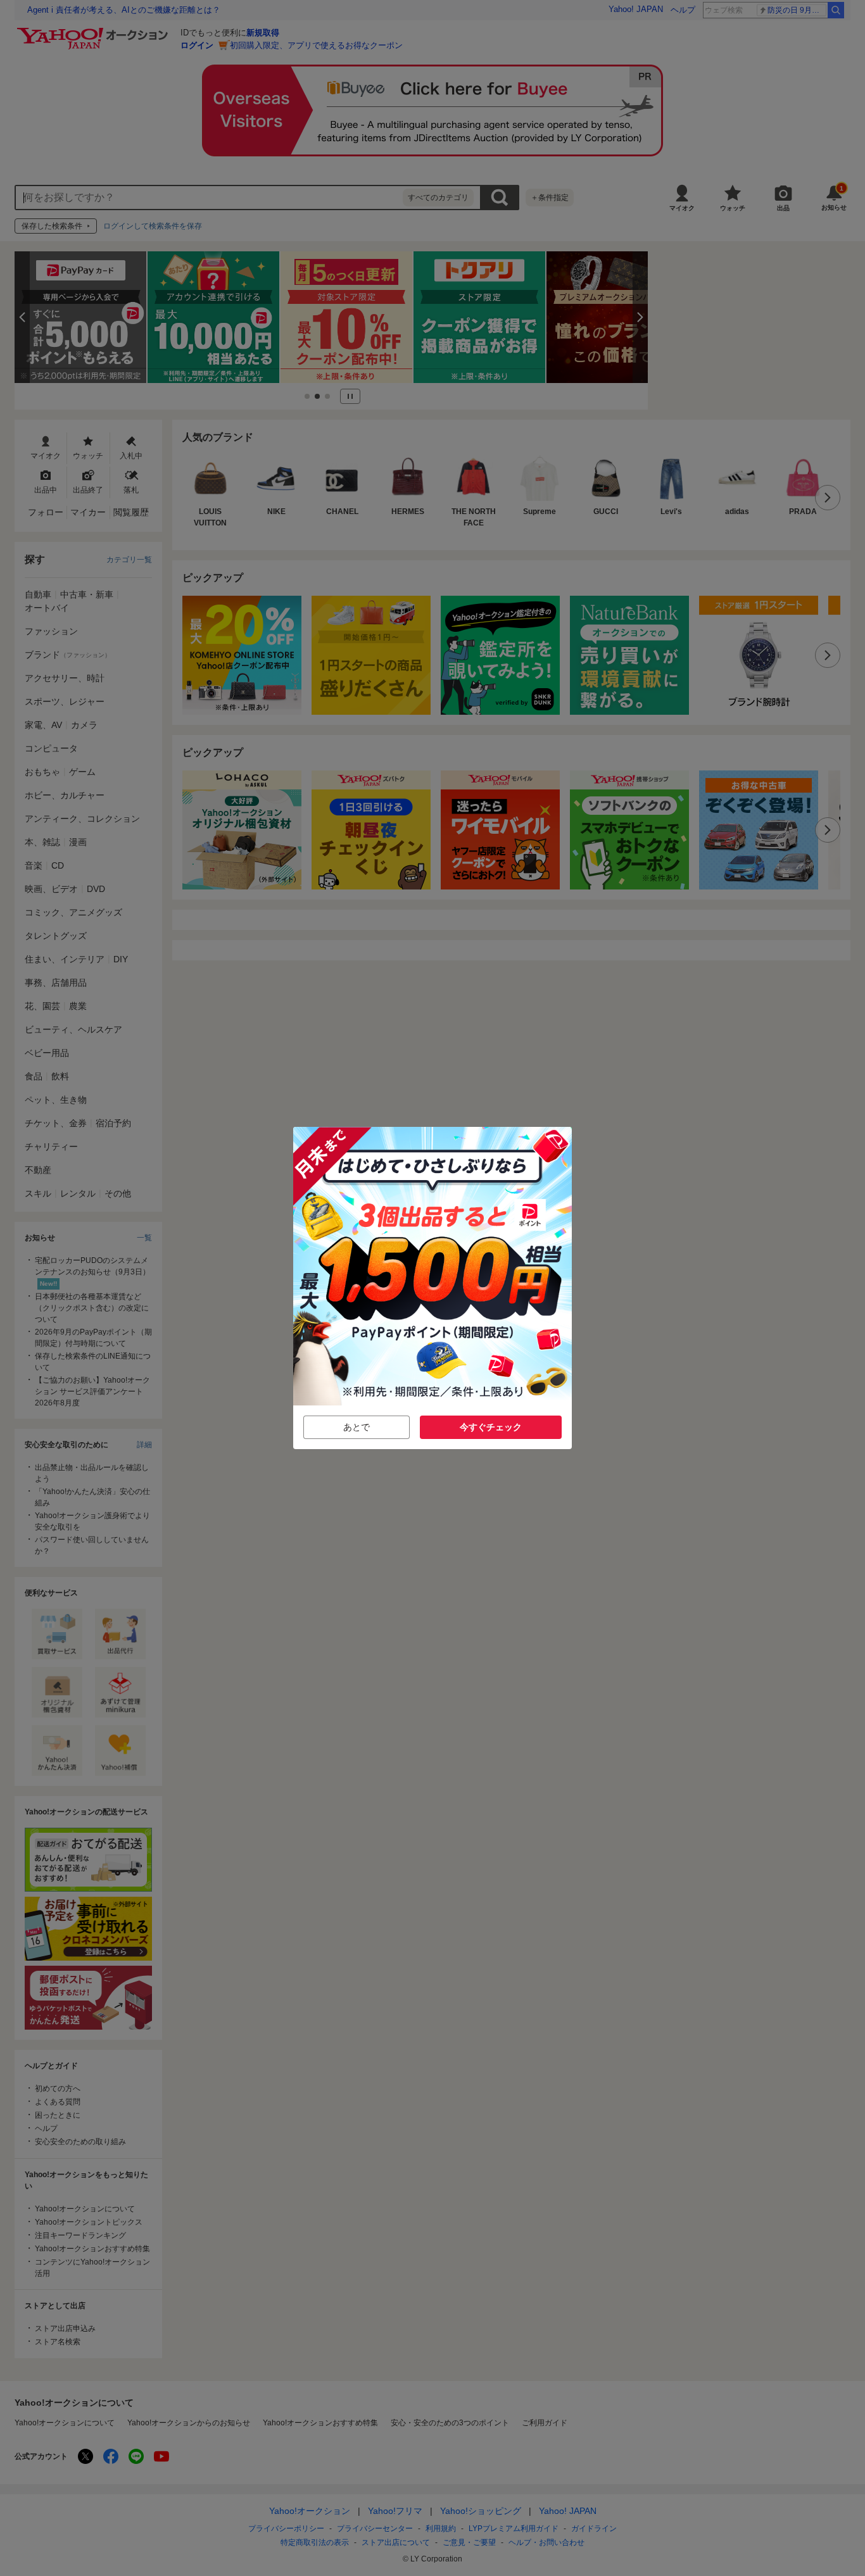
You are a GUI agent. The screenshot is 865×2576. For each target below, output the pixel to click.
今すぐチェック (491, 1427)
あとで (357, 1427)
